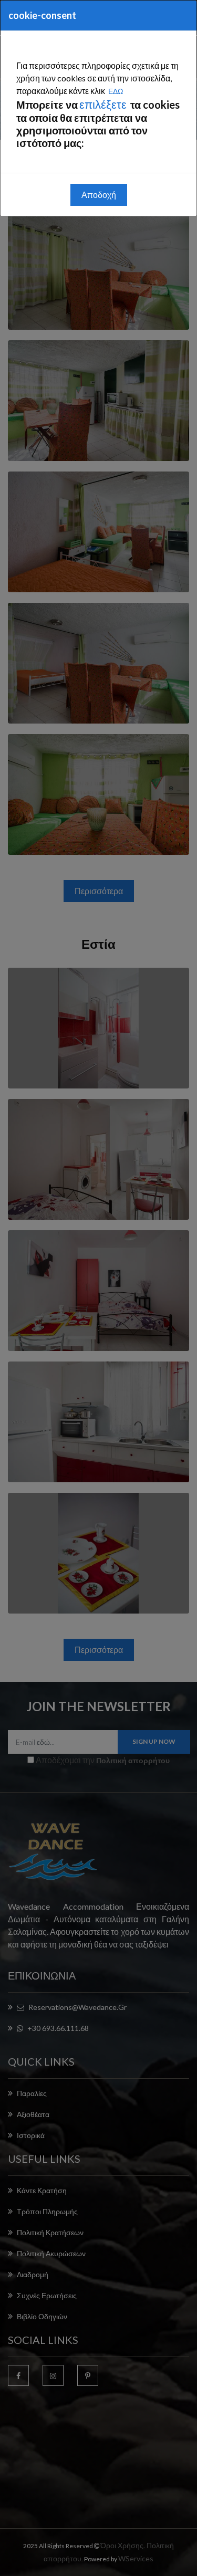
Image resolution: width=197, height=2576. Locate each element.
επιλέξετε (104, 104)
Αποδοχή (99, 195)
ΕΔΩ (116, 91)
